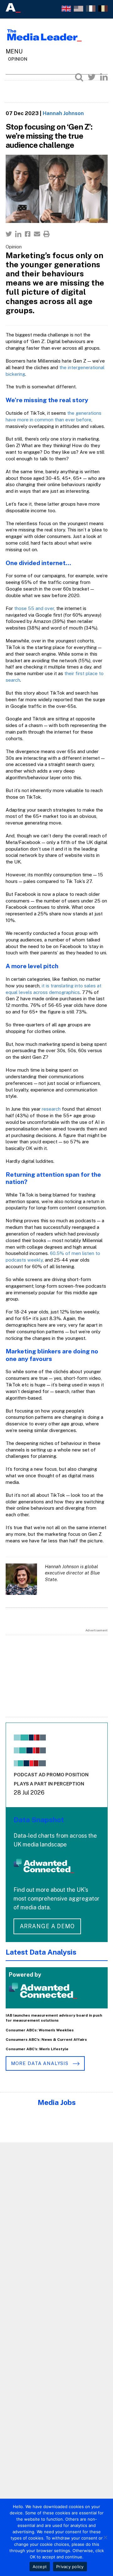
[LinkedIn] (104, 77)
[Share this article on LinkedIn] (18, 234)
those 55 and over (34, 608)
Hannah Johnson (63, 113)
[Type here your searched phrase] (79, 77)
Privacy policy (70, 2567)
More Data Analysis (40, 2063)
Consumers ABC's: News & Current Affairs (46, 2040)
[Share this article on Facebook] (28, 234)
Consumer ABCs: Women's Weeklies (40, 2030)
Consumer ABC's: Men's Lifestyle (37, 2049)
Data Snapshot (39, 1820)
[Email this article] (37, 234)
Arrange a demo (47, 1926)
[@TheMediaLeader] (92, 77)
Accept (40, 2567)
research (51, 1109)
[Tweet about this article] (9, 234)
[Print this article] (46, 234)
